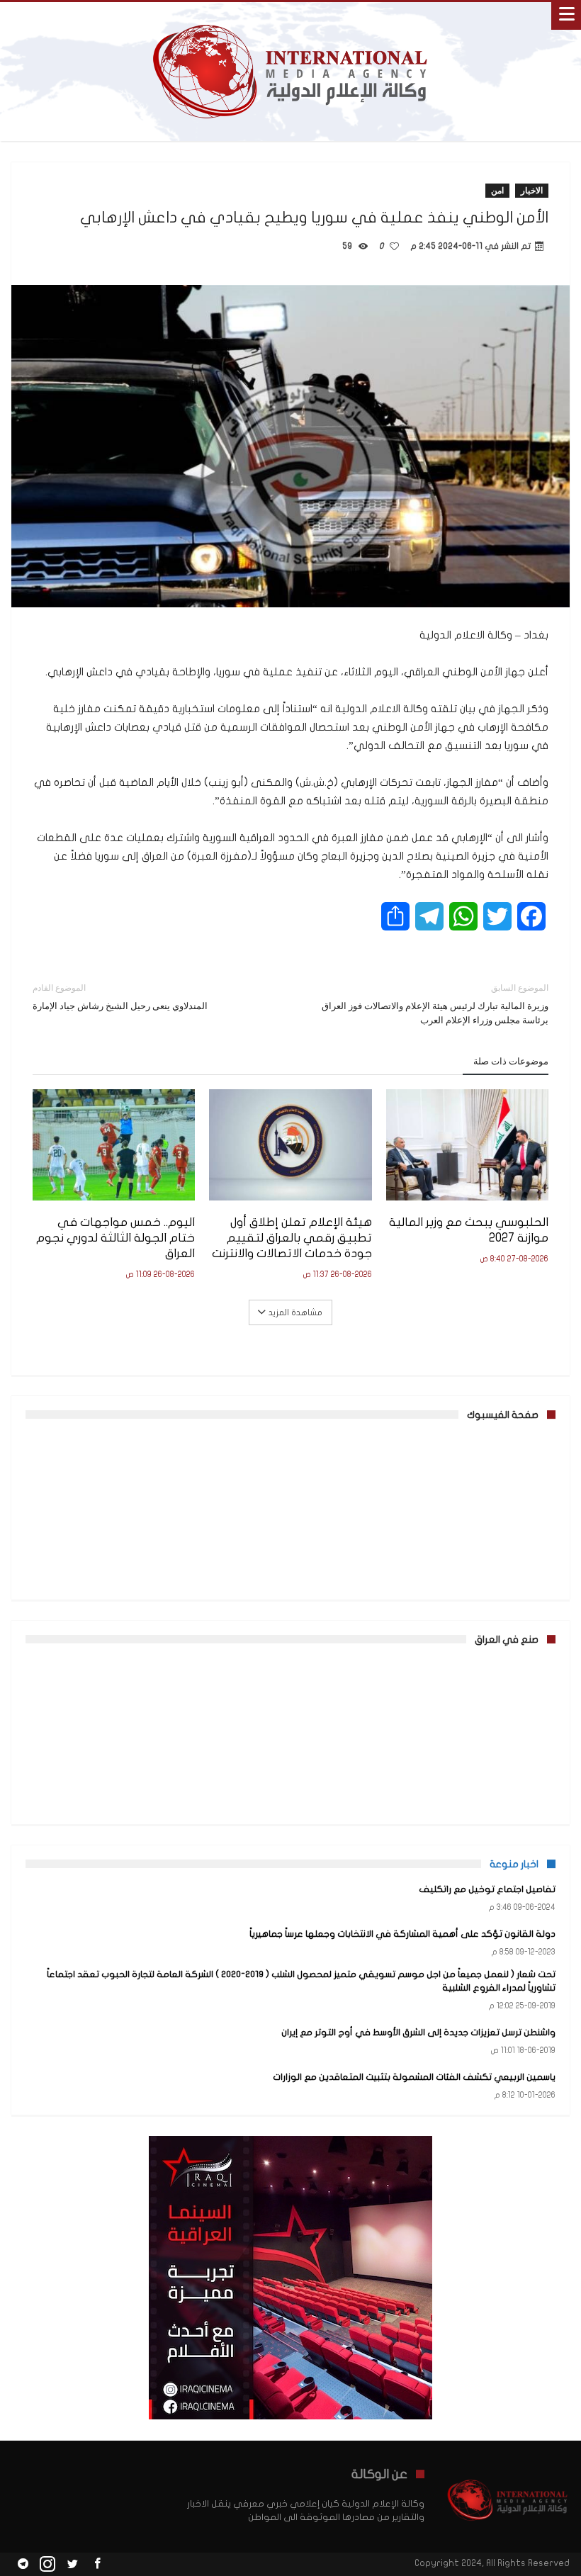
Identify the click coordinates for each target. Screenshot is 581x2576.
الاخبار (532, 190)
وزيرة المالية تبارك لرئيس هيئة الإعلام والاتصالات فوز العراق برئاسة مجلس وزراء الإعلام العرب (435, 1004)
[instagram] (47, 2564)
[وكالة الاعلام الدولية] (291, 16)
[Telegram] (23, 2564)
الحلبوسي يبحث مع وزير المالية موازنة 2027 (469, 1230)
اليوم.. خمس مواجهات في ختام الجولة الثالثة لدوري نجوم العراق (115, 1238)
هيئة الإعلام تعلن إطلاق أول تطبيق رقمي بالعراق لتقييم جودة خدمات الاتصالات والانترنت (292, 1238)
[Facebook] (97, 2564)
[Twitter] (72, 2564)
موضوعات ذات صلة (511, 1061)
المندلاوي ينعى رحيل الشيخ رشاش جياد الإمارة (120, 997)
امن (497, 190)
